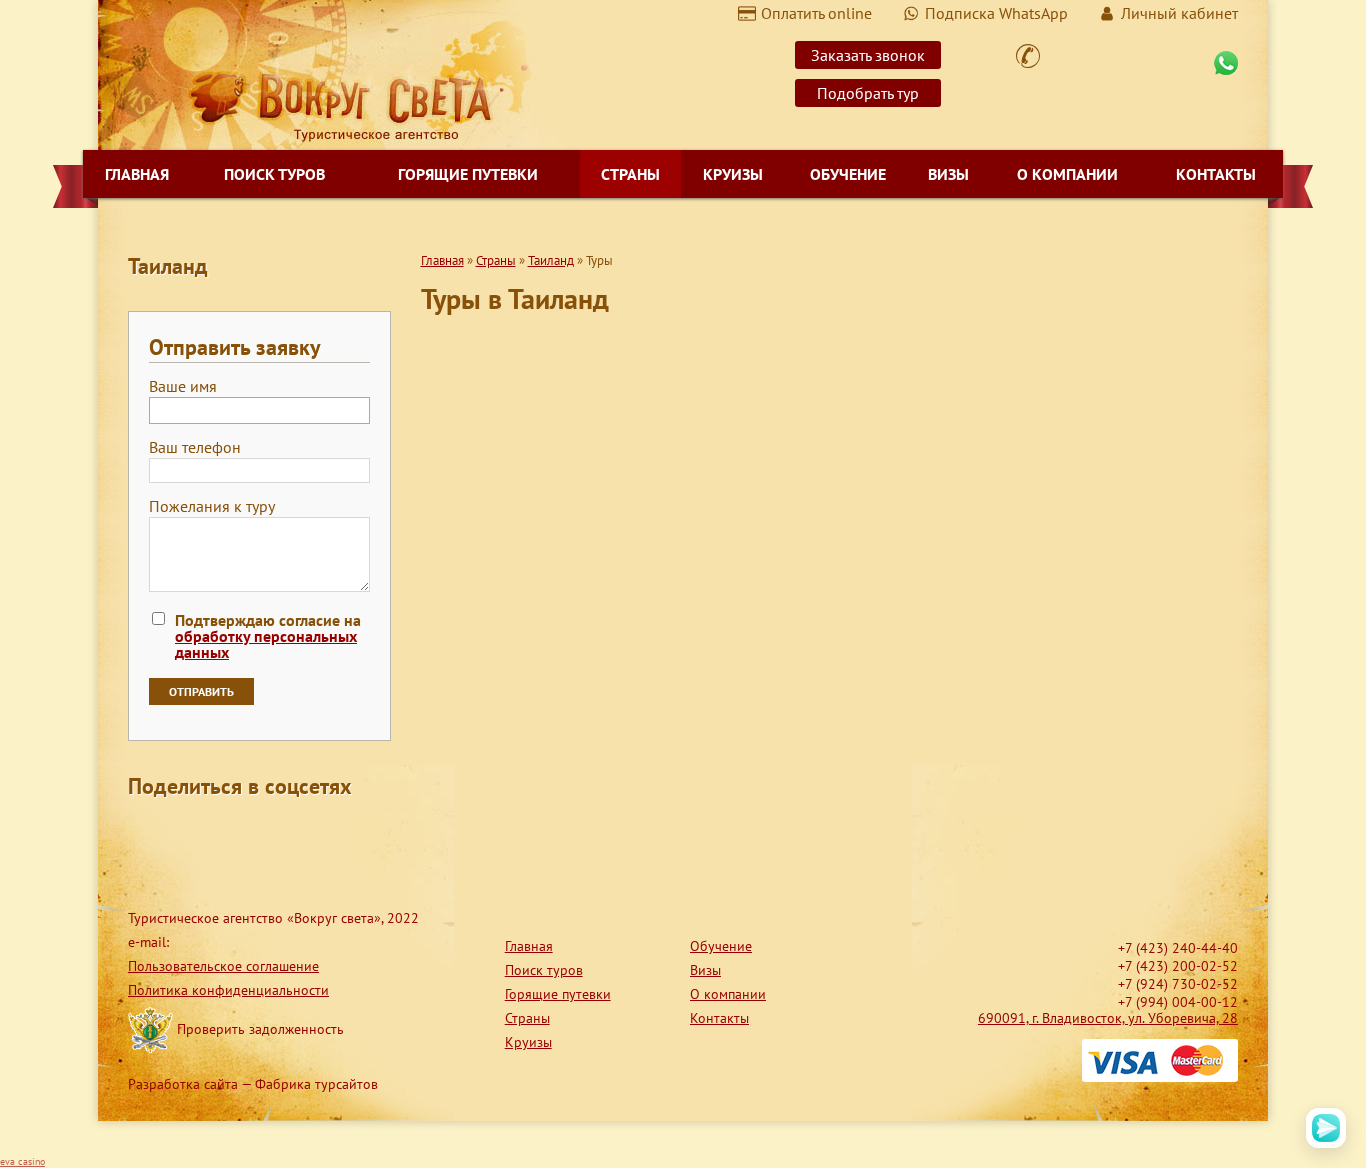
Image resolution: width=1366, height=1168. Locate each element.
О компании (1067, 174)
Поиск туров (274, 174)
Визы (948, 174)
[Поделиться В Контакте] (296, 832)
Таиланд (551, 260)
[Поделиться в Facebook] (144, 832)
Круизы (733, 174)
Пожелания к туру (212, 507)
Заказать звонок (868, 55)
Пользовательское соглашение (223, 966)
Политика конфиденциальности (228, 990)
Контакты (1216, 174)
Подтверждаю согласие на (268, 636)
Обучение (848, 174)
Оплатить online (816, 13)
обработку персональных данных (266, 644)
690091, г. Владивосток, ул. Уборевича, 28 (1108, 1018)
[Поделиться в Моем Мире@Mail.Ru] (182, 832)
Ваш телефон (195, 448)
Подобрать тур (868, 93)
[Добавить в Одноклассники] (220, 832)
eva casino (22, 1161)
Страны (630, 174)
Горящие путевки (468, 174)
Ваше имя (183, 387)
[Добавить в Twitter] (258, 832)
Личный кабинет (1179, 13)
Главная (137, 174)
